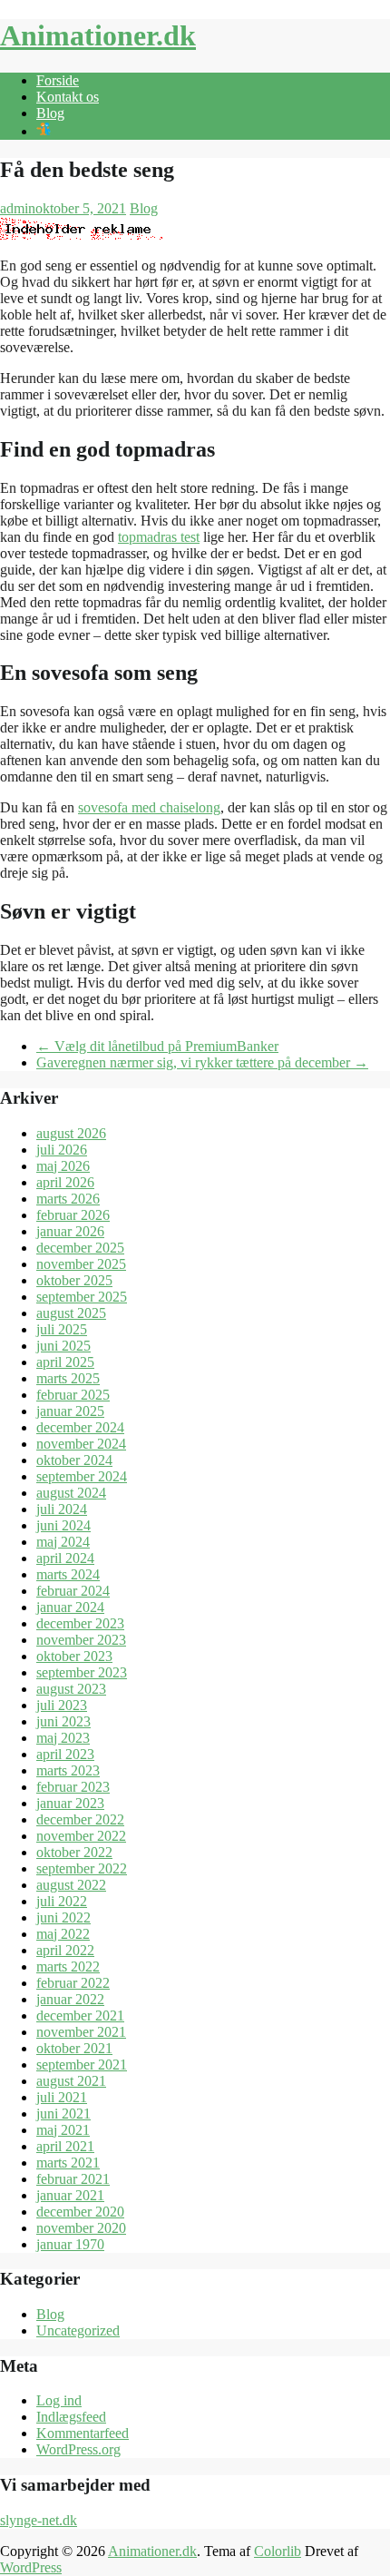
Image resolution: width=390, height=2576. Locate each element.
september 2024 (82, 1476)
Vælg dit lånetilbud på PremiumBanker (157, 1046)
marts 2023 (68, 1770)
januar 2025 (70, 1411)
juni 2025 (63, 1346)
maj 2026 (63, 1166)
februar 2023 (73, 1787)
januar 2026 (70, 1231)
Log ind (59, 2400)
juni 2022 (63, 1917)
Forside (58, 80)
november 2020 (81, 2228)
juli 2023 (62, 1705)
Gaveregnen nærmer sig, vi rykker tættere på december (202, 1062)
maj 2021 (63, 2130)
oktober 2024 (74, 1460)
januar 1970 (70, 2244)
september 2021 (82, 2065)
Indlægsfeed (71, 2417)
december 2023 (80, 1623)
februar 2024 (73, 1591)
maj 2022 (63, 1934)
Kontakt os (68, 97)
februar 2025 (73, 1395)
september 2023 (82, 1672)
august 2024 (71, 1493)
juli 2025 (62, 1329)
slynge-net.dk (39, 2520)
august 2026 (71, 1133)
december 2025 (80, 1248)
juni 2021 (63, 2114)
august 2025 (71, 1313)
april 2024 (65, 1558)
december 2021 (80, 2016)
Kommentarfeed (83, 2433)
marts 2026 (68, 1199)
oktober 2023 (74, 1656)
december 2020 (80, 2212)
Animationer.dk (98, 35)
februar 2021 (73, 2179)
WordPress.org (78, 2449)
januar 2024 (70, 1607)
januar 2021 (70, 2195)
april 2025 (65, 1362)
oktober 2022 (74, 1852)
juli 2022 (62, 1901)
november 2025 (81, 1264)
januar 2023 (70, 1803)
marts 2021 (68, 2163)
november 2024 (81, 1444)
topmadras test (159, 537)
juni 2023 (63, 1721)
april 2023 (65, 1754)
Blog (50, 113)
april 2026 (65, 1182)
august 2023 (71, 1689)
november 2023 (81, 1640)
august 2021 (71, 2081)
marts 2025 (68, 1378)
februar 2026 (73, 1215)
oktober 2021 (74, 2048)
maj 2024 (63, 1542)
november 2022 (81, 1836)
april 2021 (65, 2146)
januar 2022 (70, 1999)
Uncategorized (78, 2330)
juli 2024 (62, 1509)
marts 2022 (68, 1966)
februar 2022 (73, 1983)
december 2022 (80, 1819)
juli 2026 (62, 1150)
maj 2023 (63, 1738)
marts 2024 (68, 1574)
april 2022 (65, 1950)
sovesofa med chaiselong (149, 807)
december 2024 (80, 1427)
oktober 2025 (74, 1280)
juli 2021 (62, 2097)
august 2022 (71, 1885)
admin (18, 208)
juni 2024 (63, 1525)
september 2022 (82, 1868)
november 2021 (81, 2032)
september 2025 (82, 1297)
